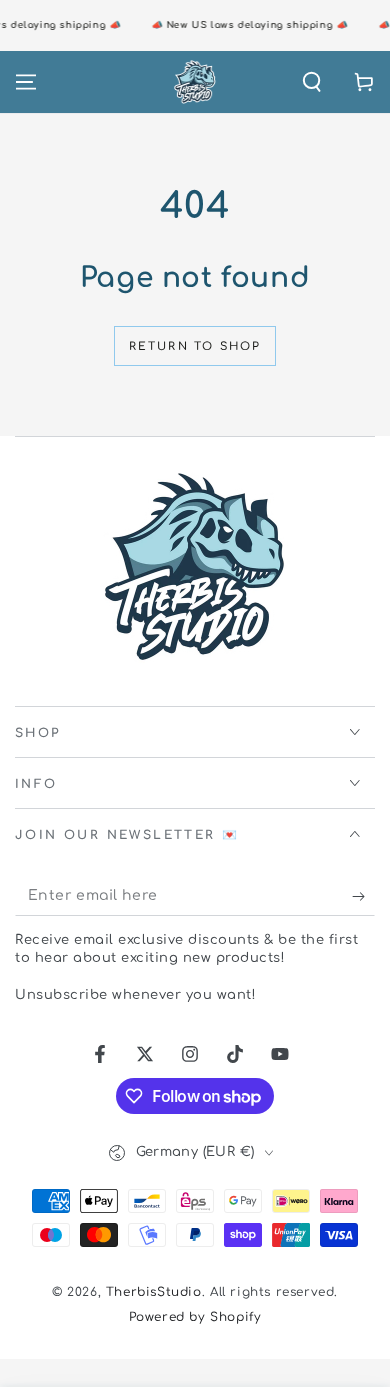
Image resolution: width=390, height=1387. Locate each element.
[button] (312, 82)
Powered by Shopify (195, 1317)
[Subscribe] (363, 896)
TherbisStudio (154, 1292)
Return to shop (195, 346)
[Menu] (26, 82)
